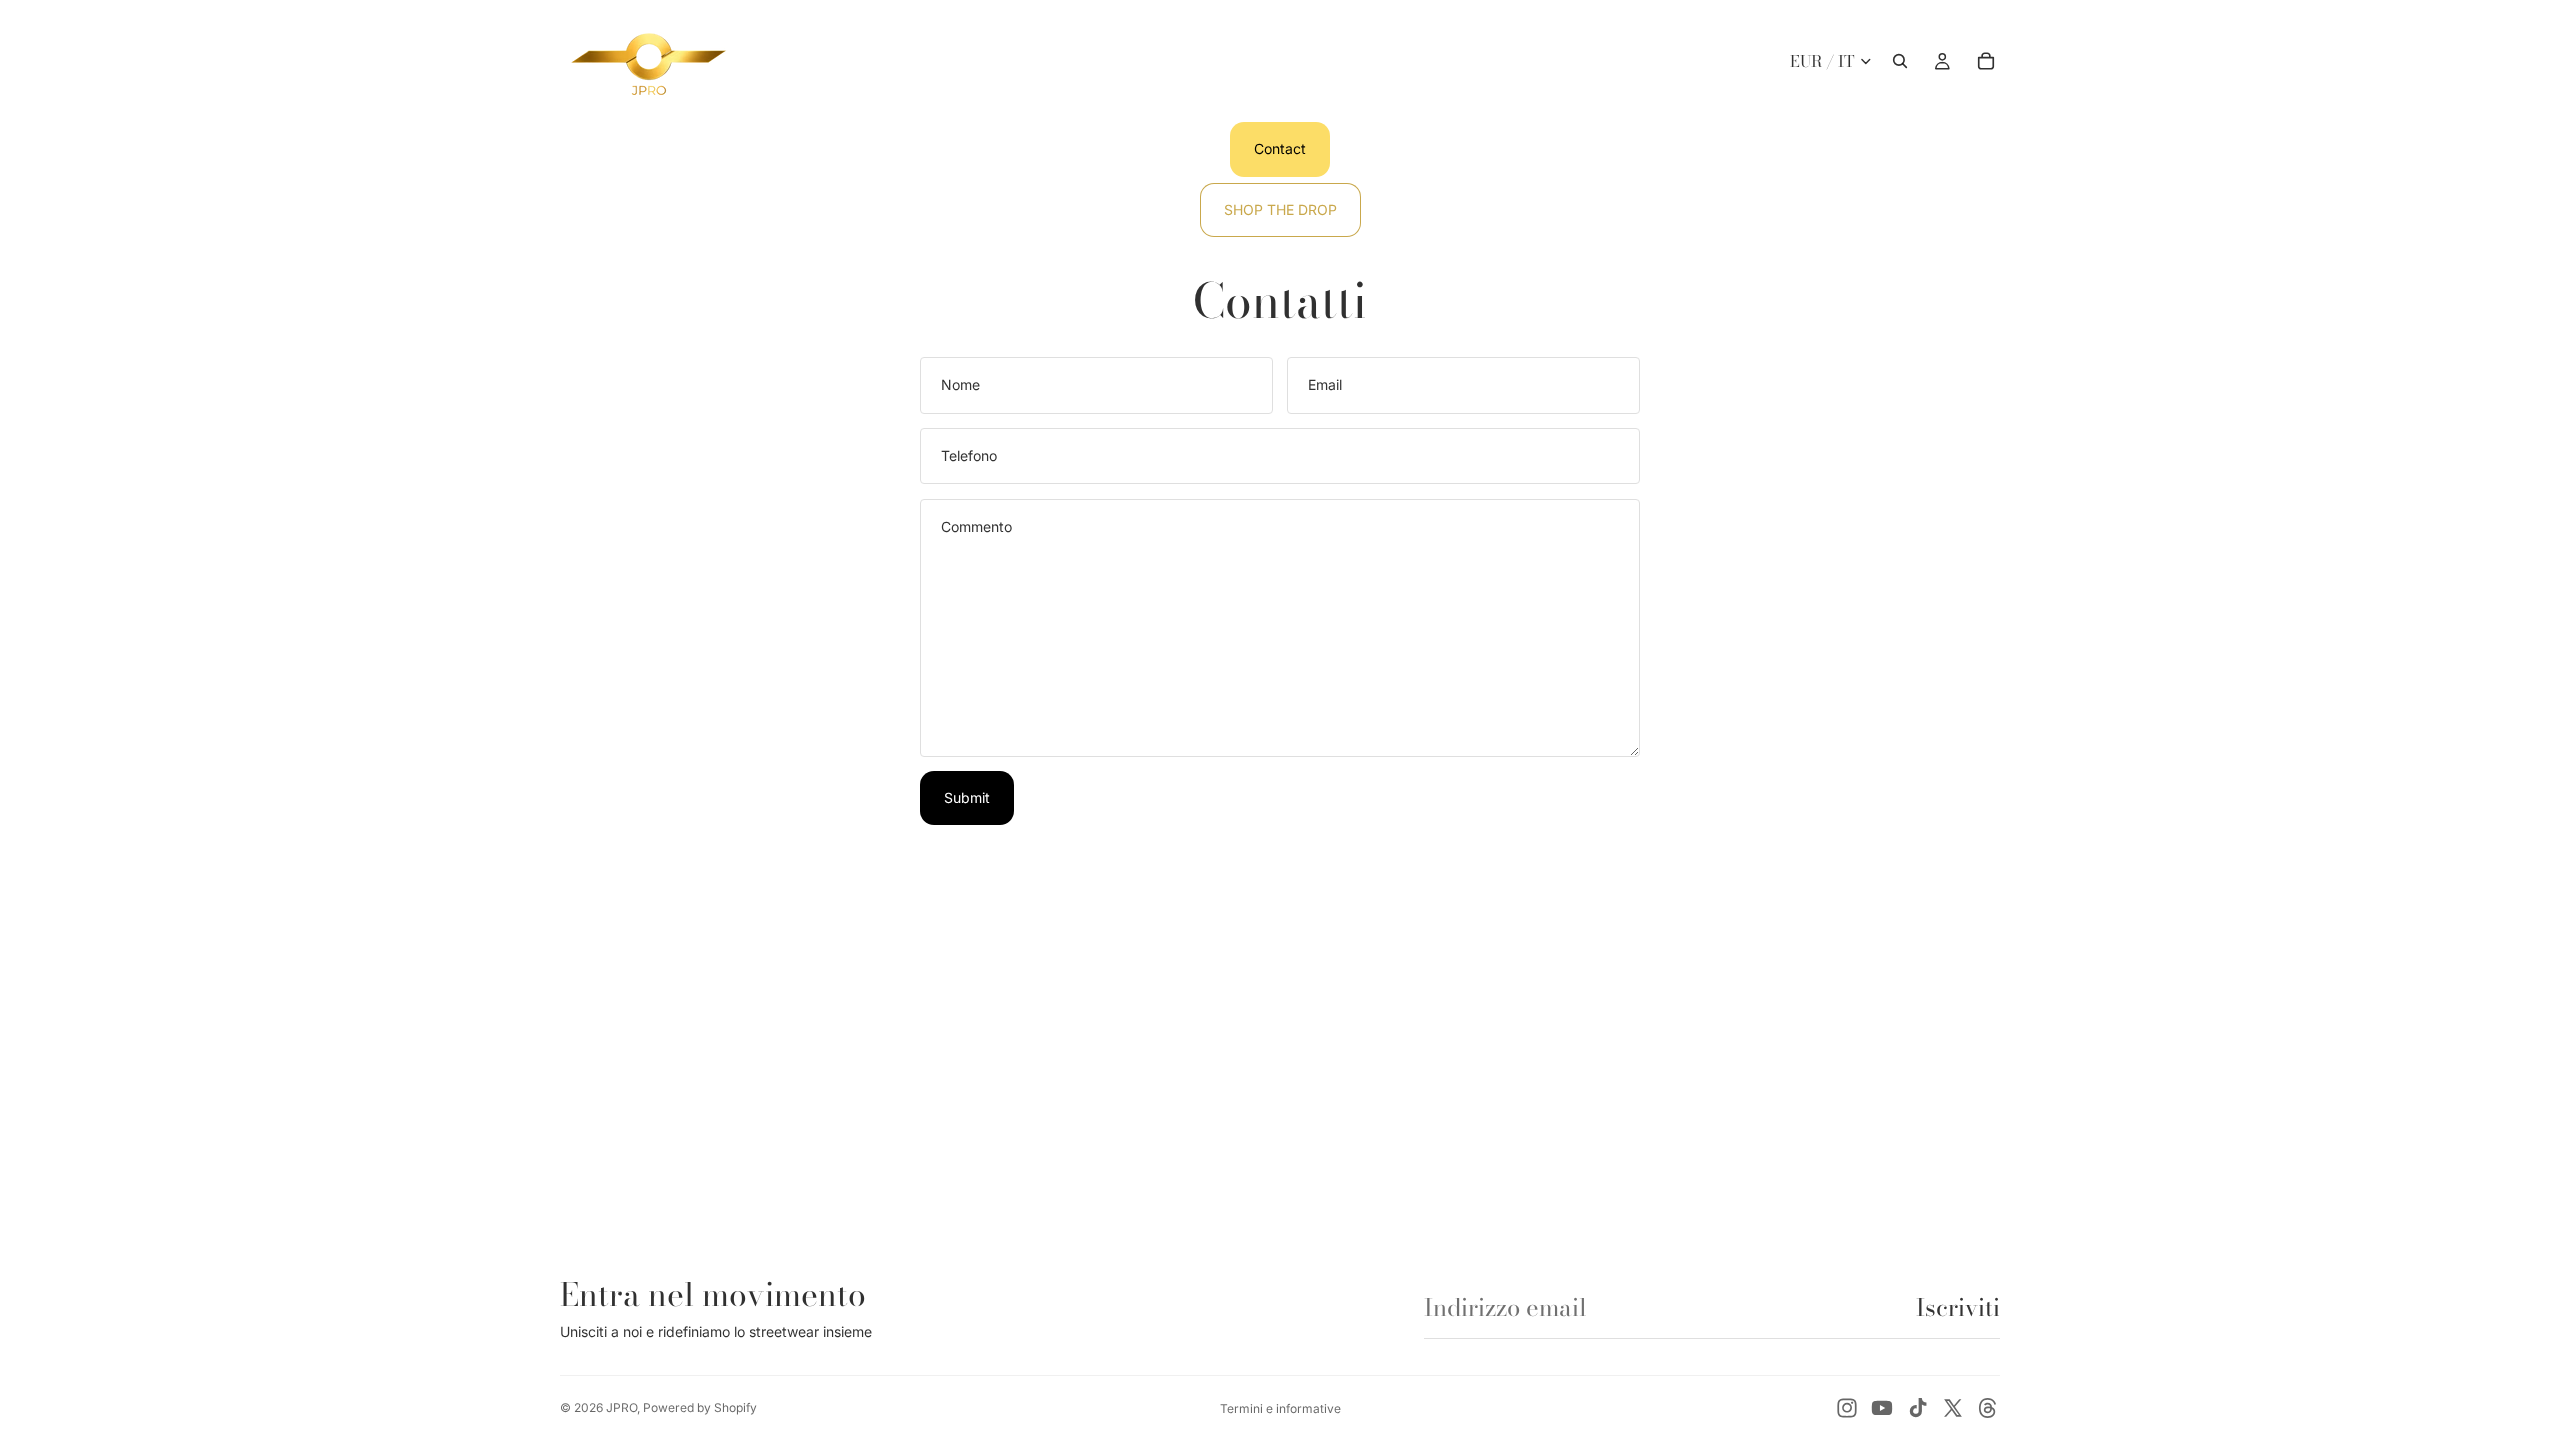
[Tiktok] (1918, 1408)
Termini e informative (1280, 1408)
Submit (967, 797)
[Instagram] (1847, 1408)
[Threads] (1988, 1408)
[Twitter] (1953, 1408)
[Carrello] (1986, 61)
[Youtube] (1882, 1408)
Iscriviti (1958, 1307)
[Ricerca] (1900, 61)
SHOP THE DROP (1280, 209)
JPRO (621, 1407)
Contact (1280, 148)
